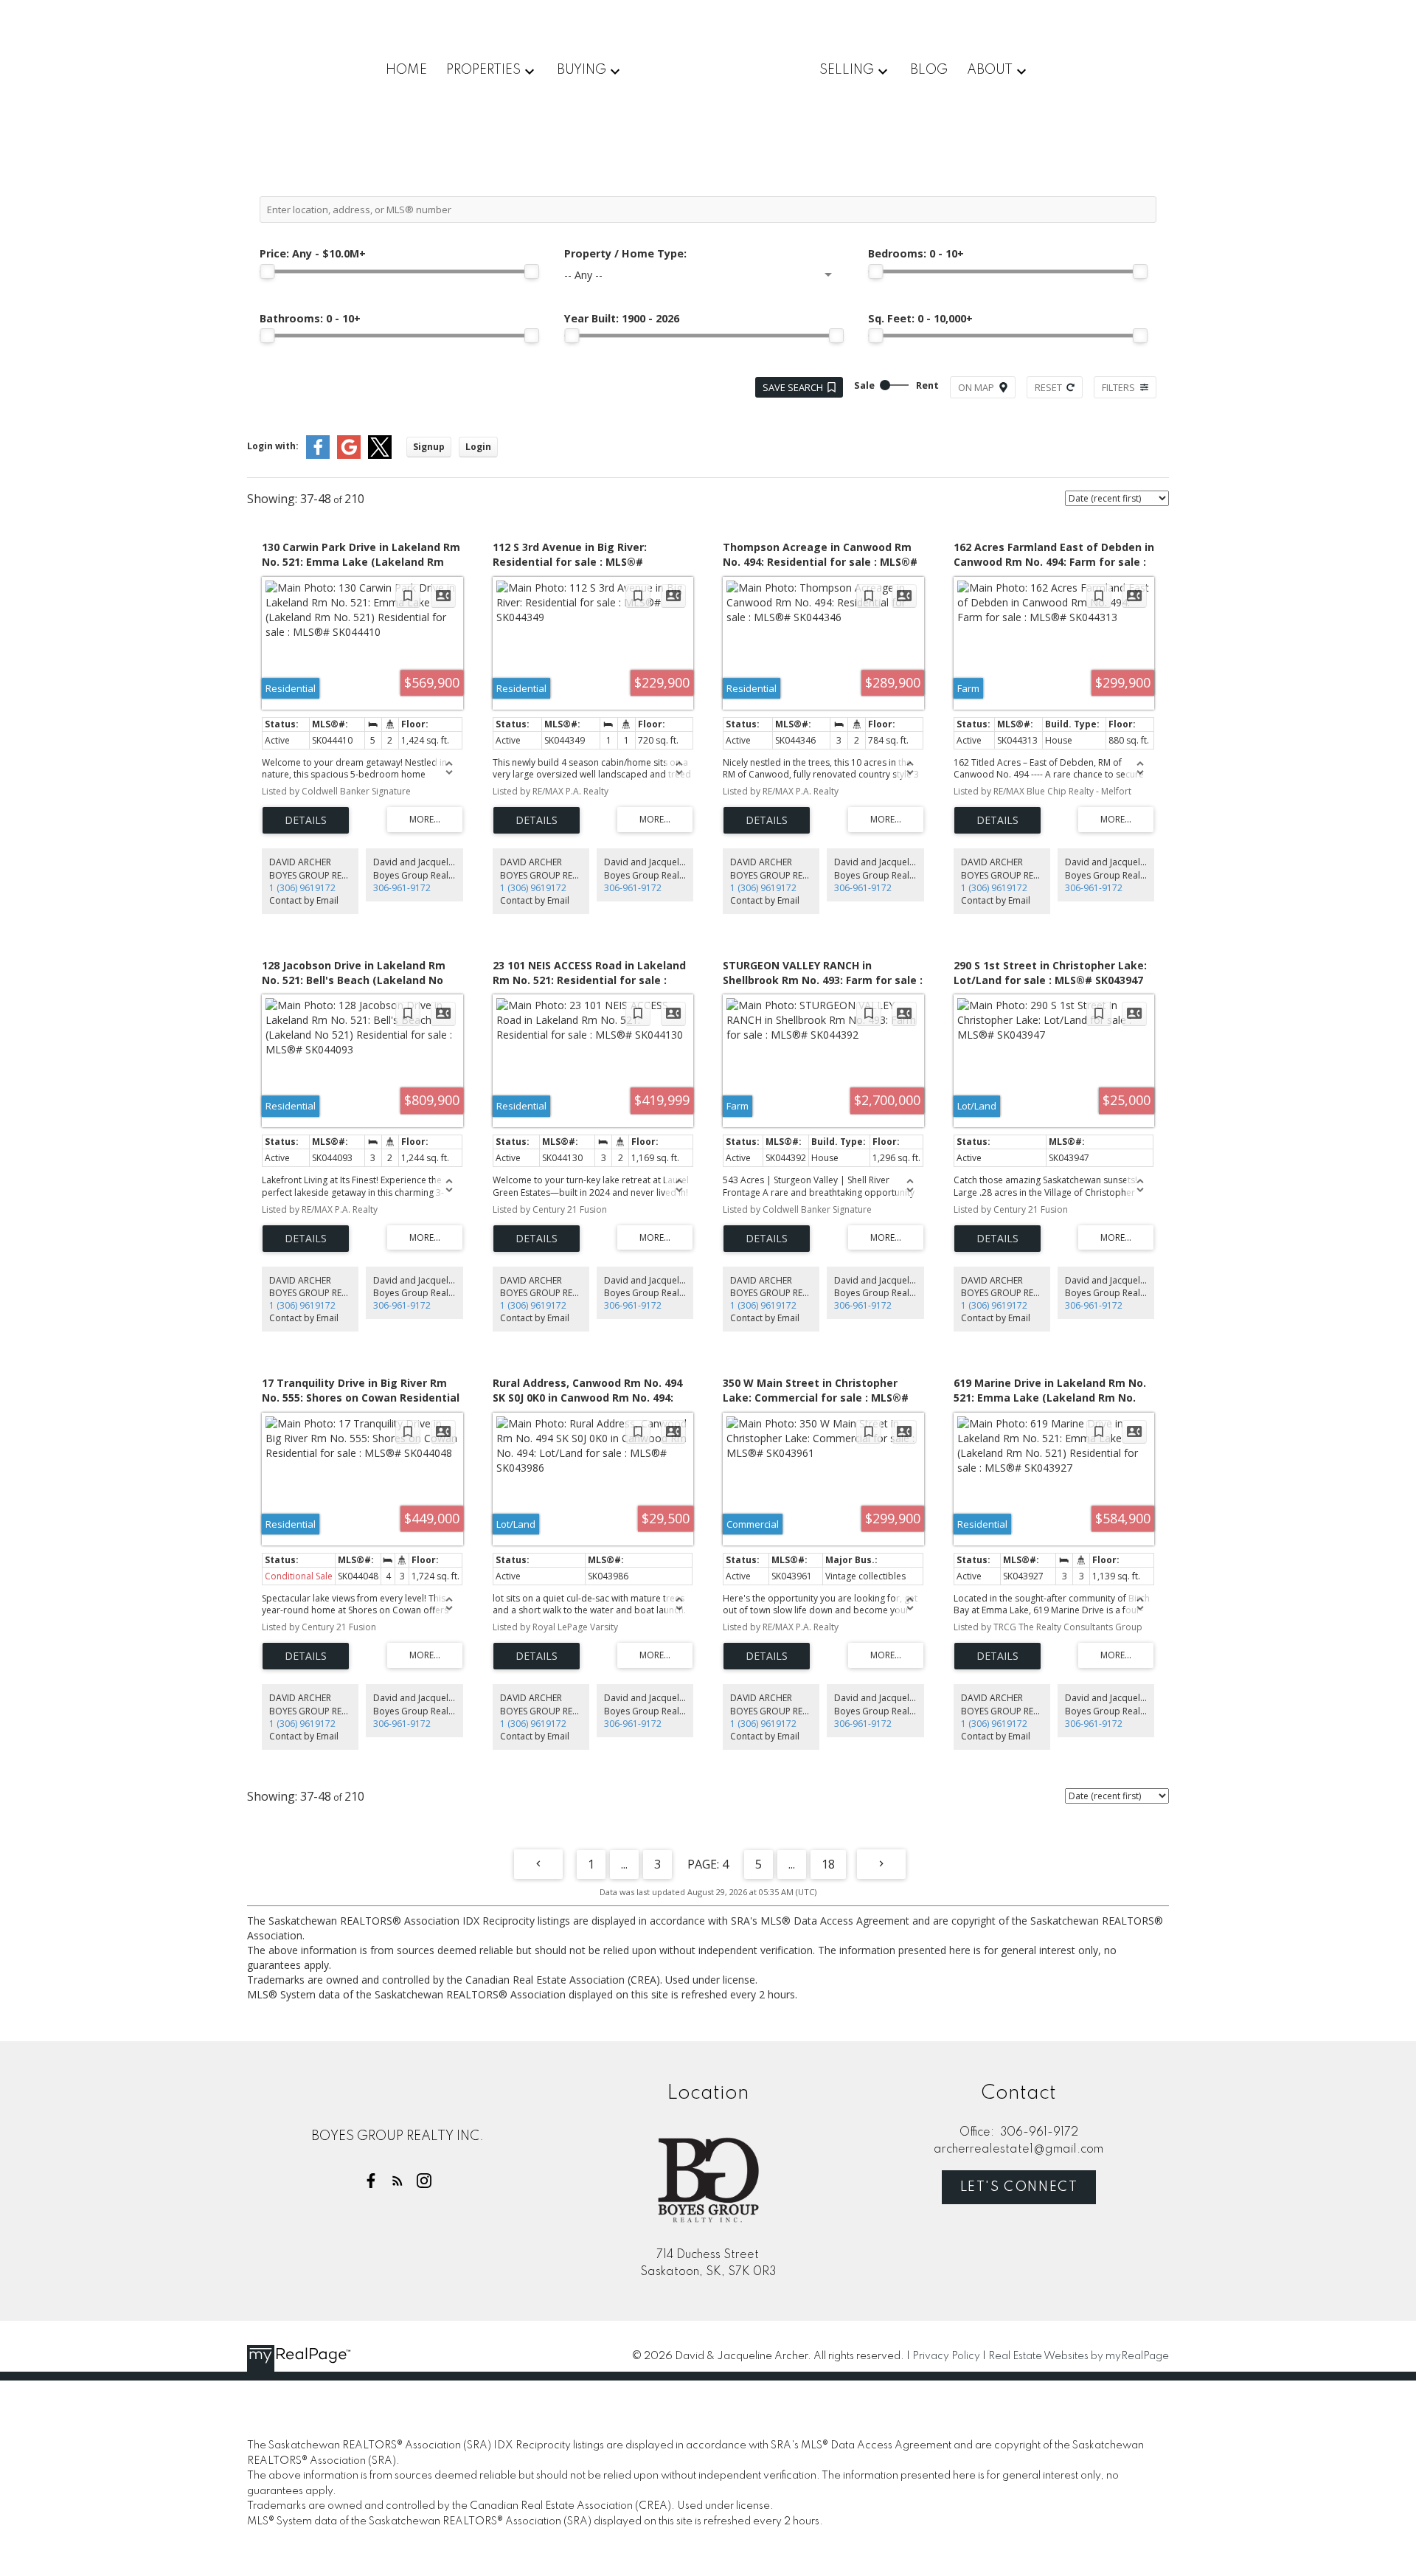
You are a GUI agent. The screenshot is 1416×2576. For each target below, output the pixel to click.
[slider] (267, 271)
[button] (371, 2181)
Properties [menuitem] (483, 70)
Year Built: (622, 318)
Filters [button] (1118, 387)
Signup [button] (429, 447)
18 (828, 1864)
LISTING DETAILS (306, 820)
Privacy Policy (946, 2356)
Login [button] (478, 447)
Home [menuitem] (406, 70)
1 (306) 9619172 (302, 888)
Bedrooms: (916, 253)
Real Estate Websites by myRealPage (1079, 2356)
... (624, 1864)
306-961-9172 (402, 888)
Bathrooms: (310, 318)
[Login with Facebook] (318, 456)
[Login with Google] (349, 456)
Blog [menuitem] (929, 70)
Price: (313, 253)
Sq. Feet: (920, 318)
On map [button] (976, 387)
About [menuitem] (990, 70)
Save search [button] (793, 387)
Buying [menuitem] (582, 70)
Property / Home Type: (625, 253)
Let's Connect (1019, 2187)
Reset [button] (1048, 387)
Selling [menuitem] (847, 70)
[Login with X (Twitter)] (380, 456)
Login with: (273, 446)
